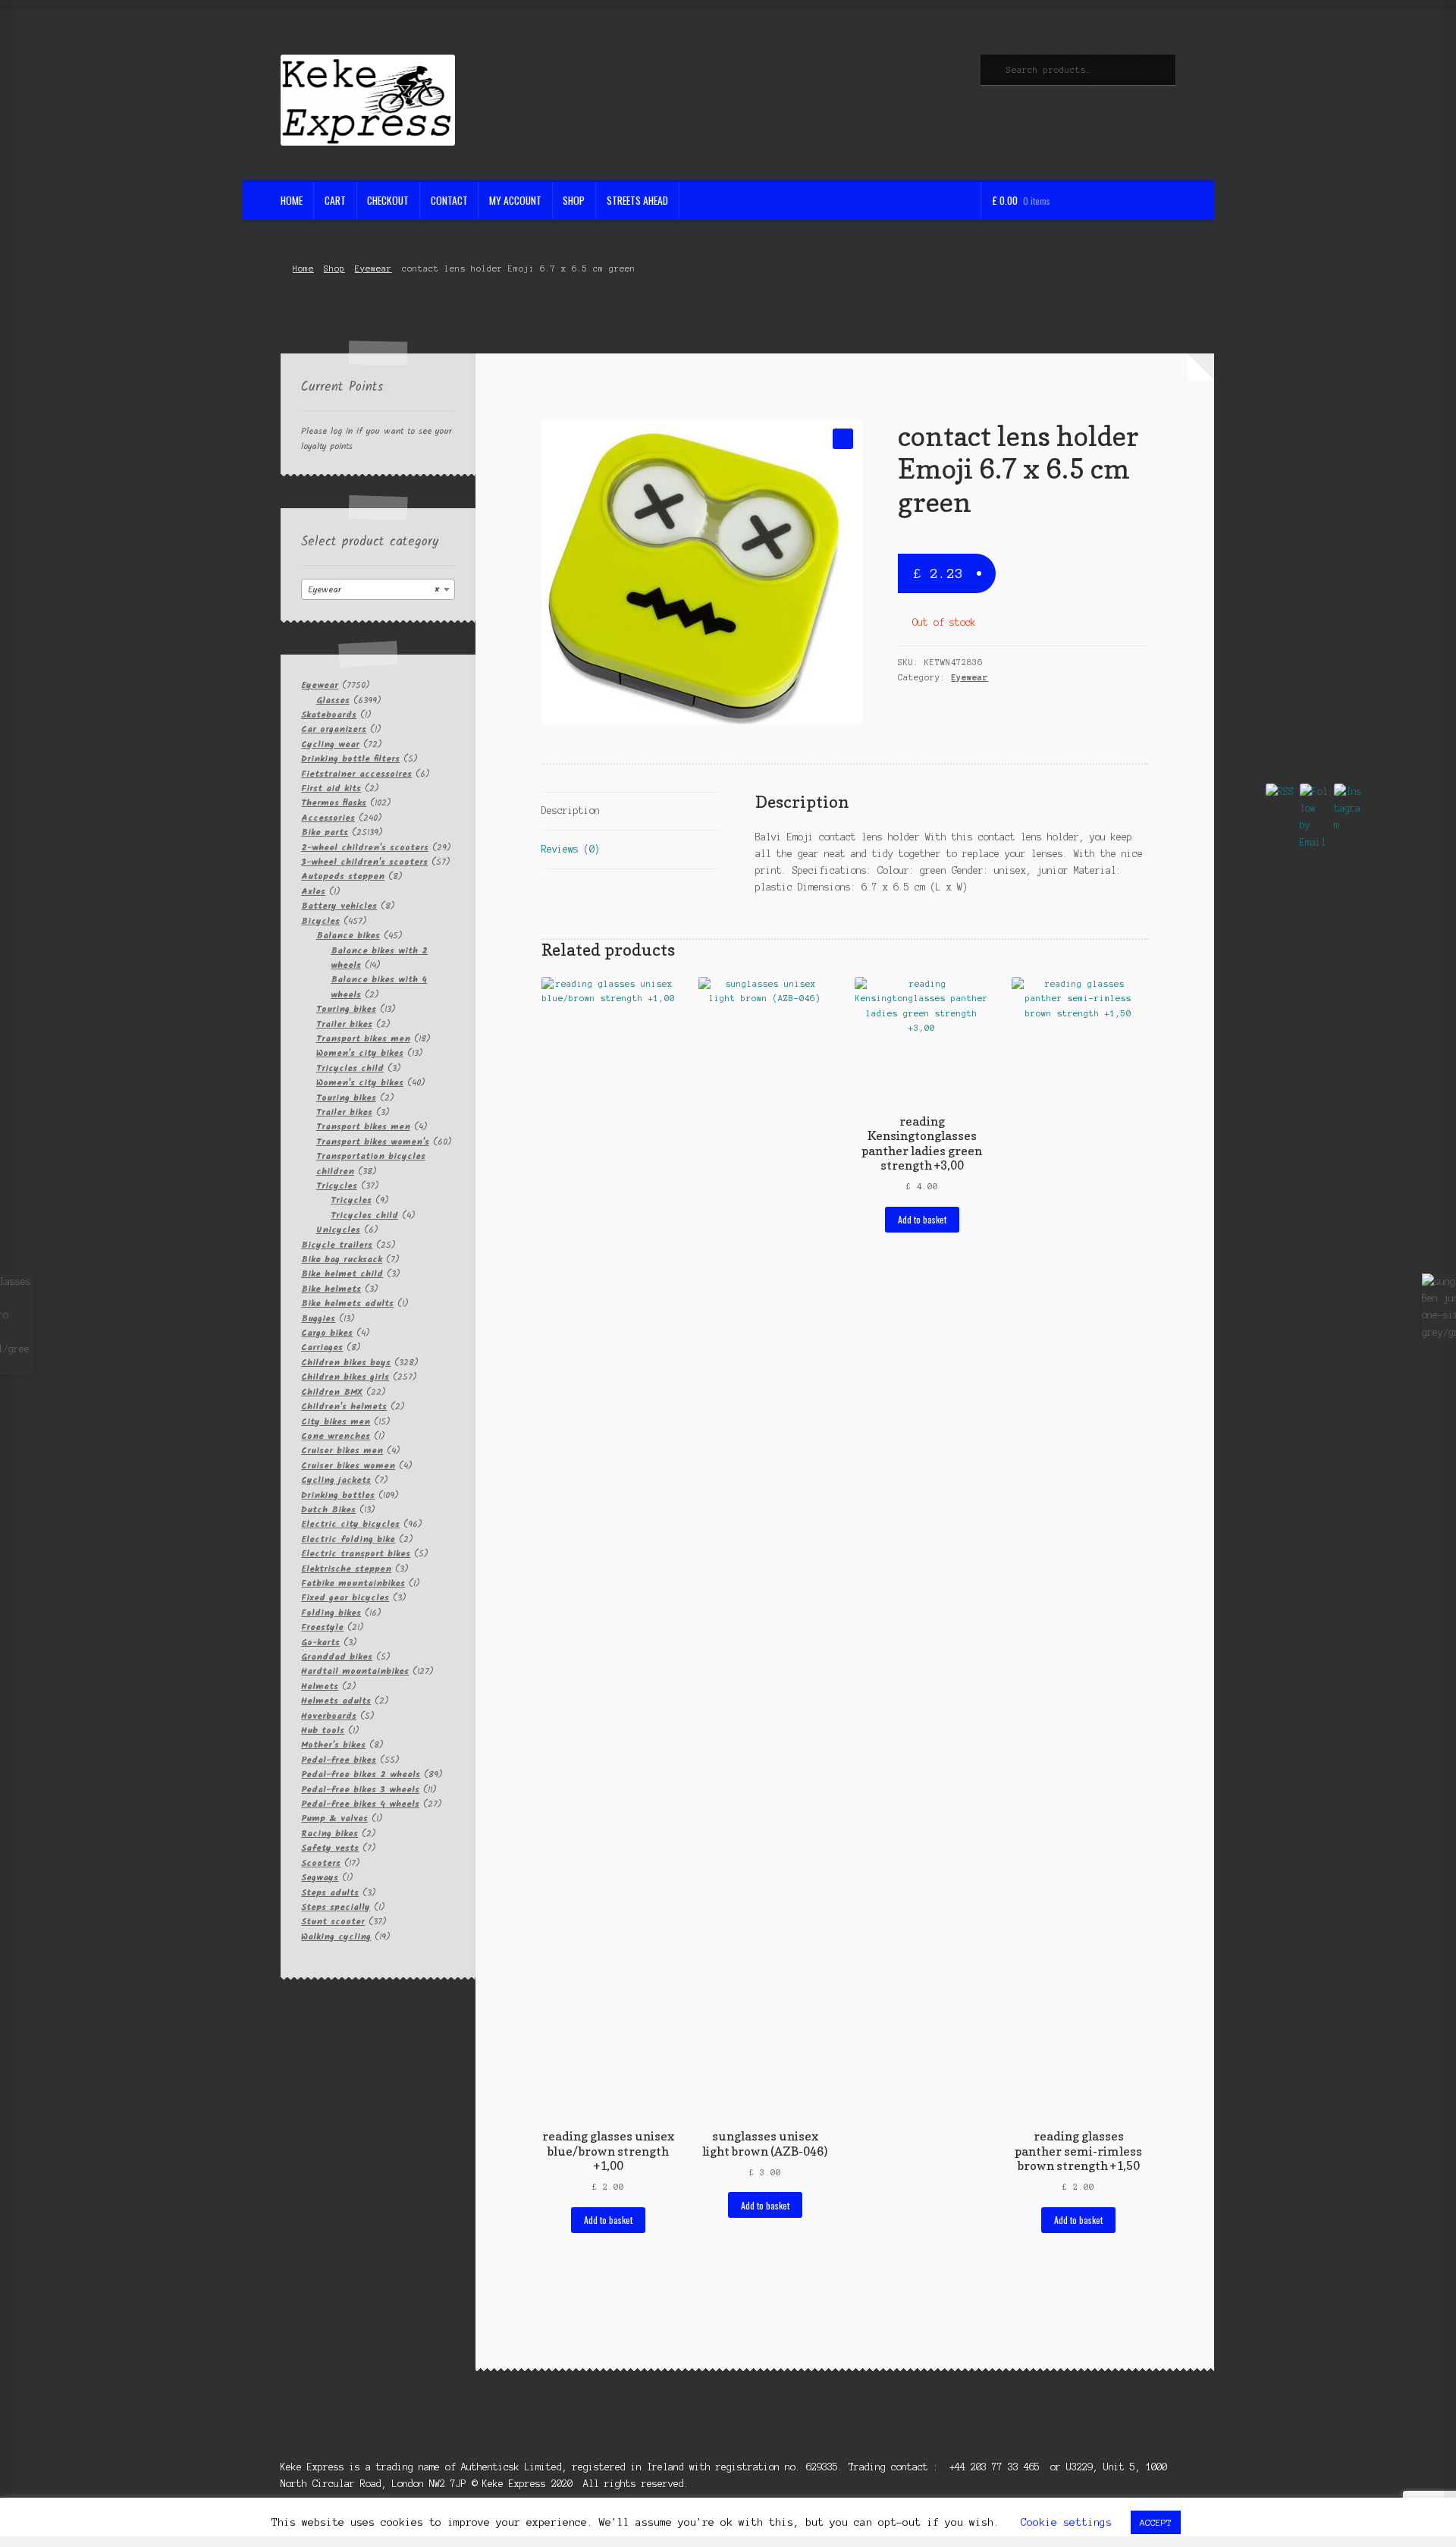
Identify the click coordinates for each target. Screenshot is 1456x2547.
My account (515, 200)
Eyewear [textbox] (373, 590)
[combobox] (378, 589)
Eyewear (373, 269)
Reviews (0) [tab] (571, 849)
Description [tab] (571, 810)
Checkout (388, 200)
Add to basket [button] (608, 2220)
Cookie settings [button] (1066, 2522)
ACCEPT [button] (1156, 2522)
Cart (335, 200)
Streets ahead (637, 200)
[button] (843, 439)
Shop (574, 200)
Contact (449, 200)
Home (292, 200)
